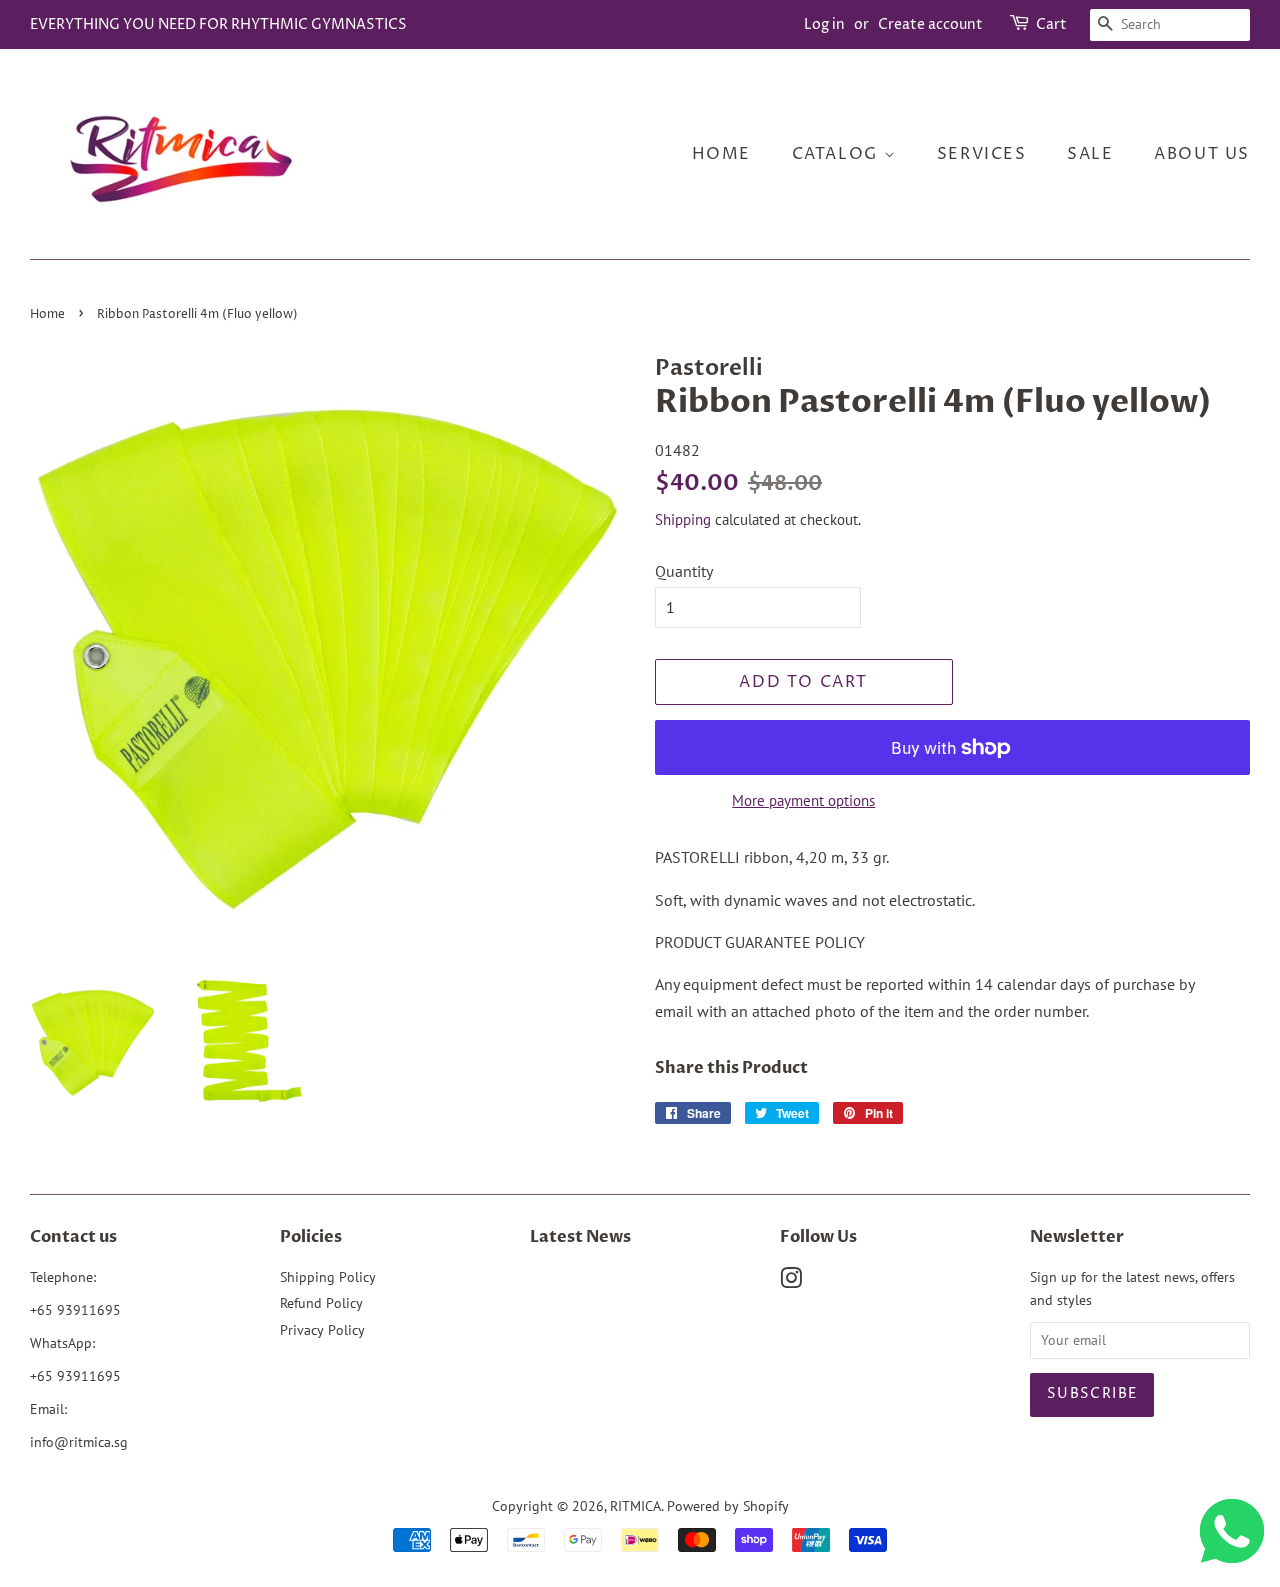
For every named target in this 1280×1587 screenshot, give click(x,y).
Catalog (838, 154)
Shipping (683, 519)
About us (1202, 154)
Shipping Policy (328, 1277)
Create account (930, 24)
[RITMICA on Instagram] (791, 1282)
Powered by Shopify (728, 1506)
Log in (824, 24)
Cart (1051, 24)
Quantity (684, 571)
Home (721, 154)
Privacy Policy (322, 1330)
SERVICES (982, 154)
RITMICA (635, 1506)
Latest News (580, 1237)
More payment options (803, 800)
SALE (1090, 154)
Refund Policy (321, 1303)
